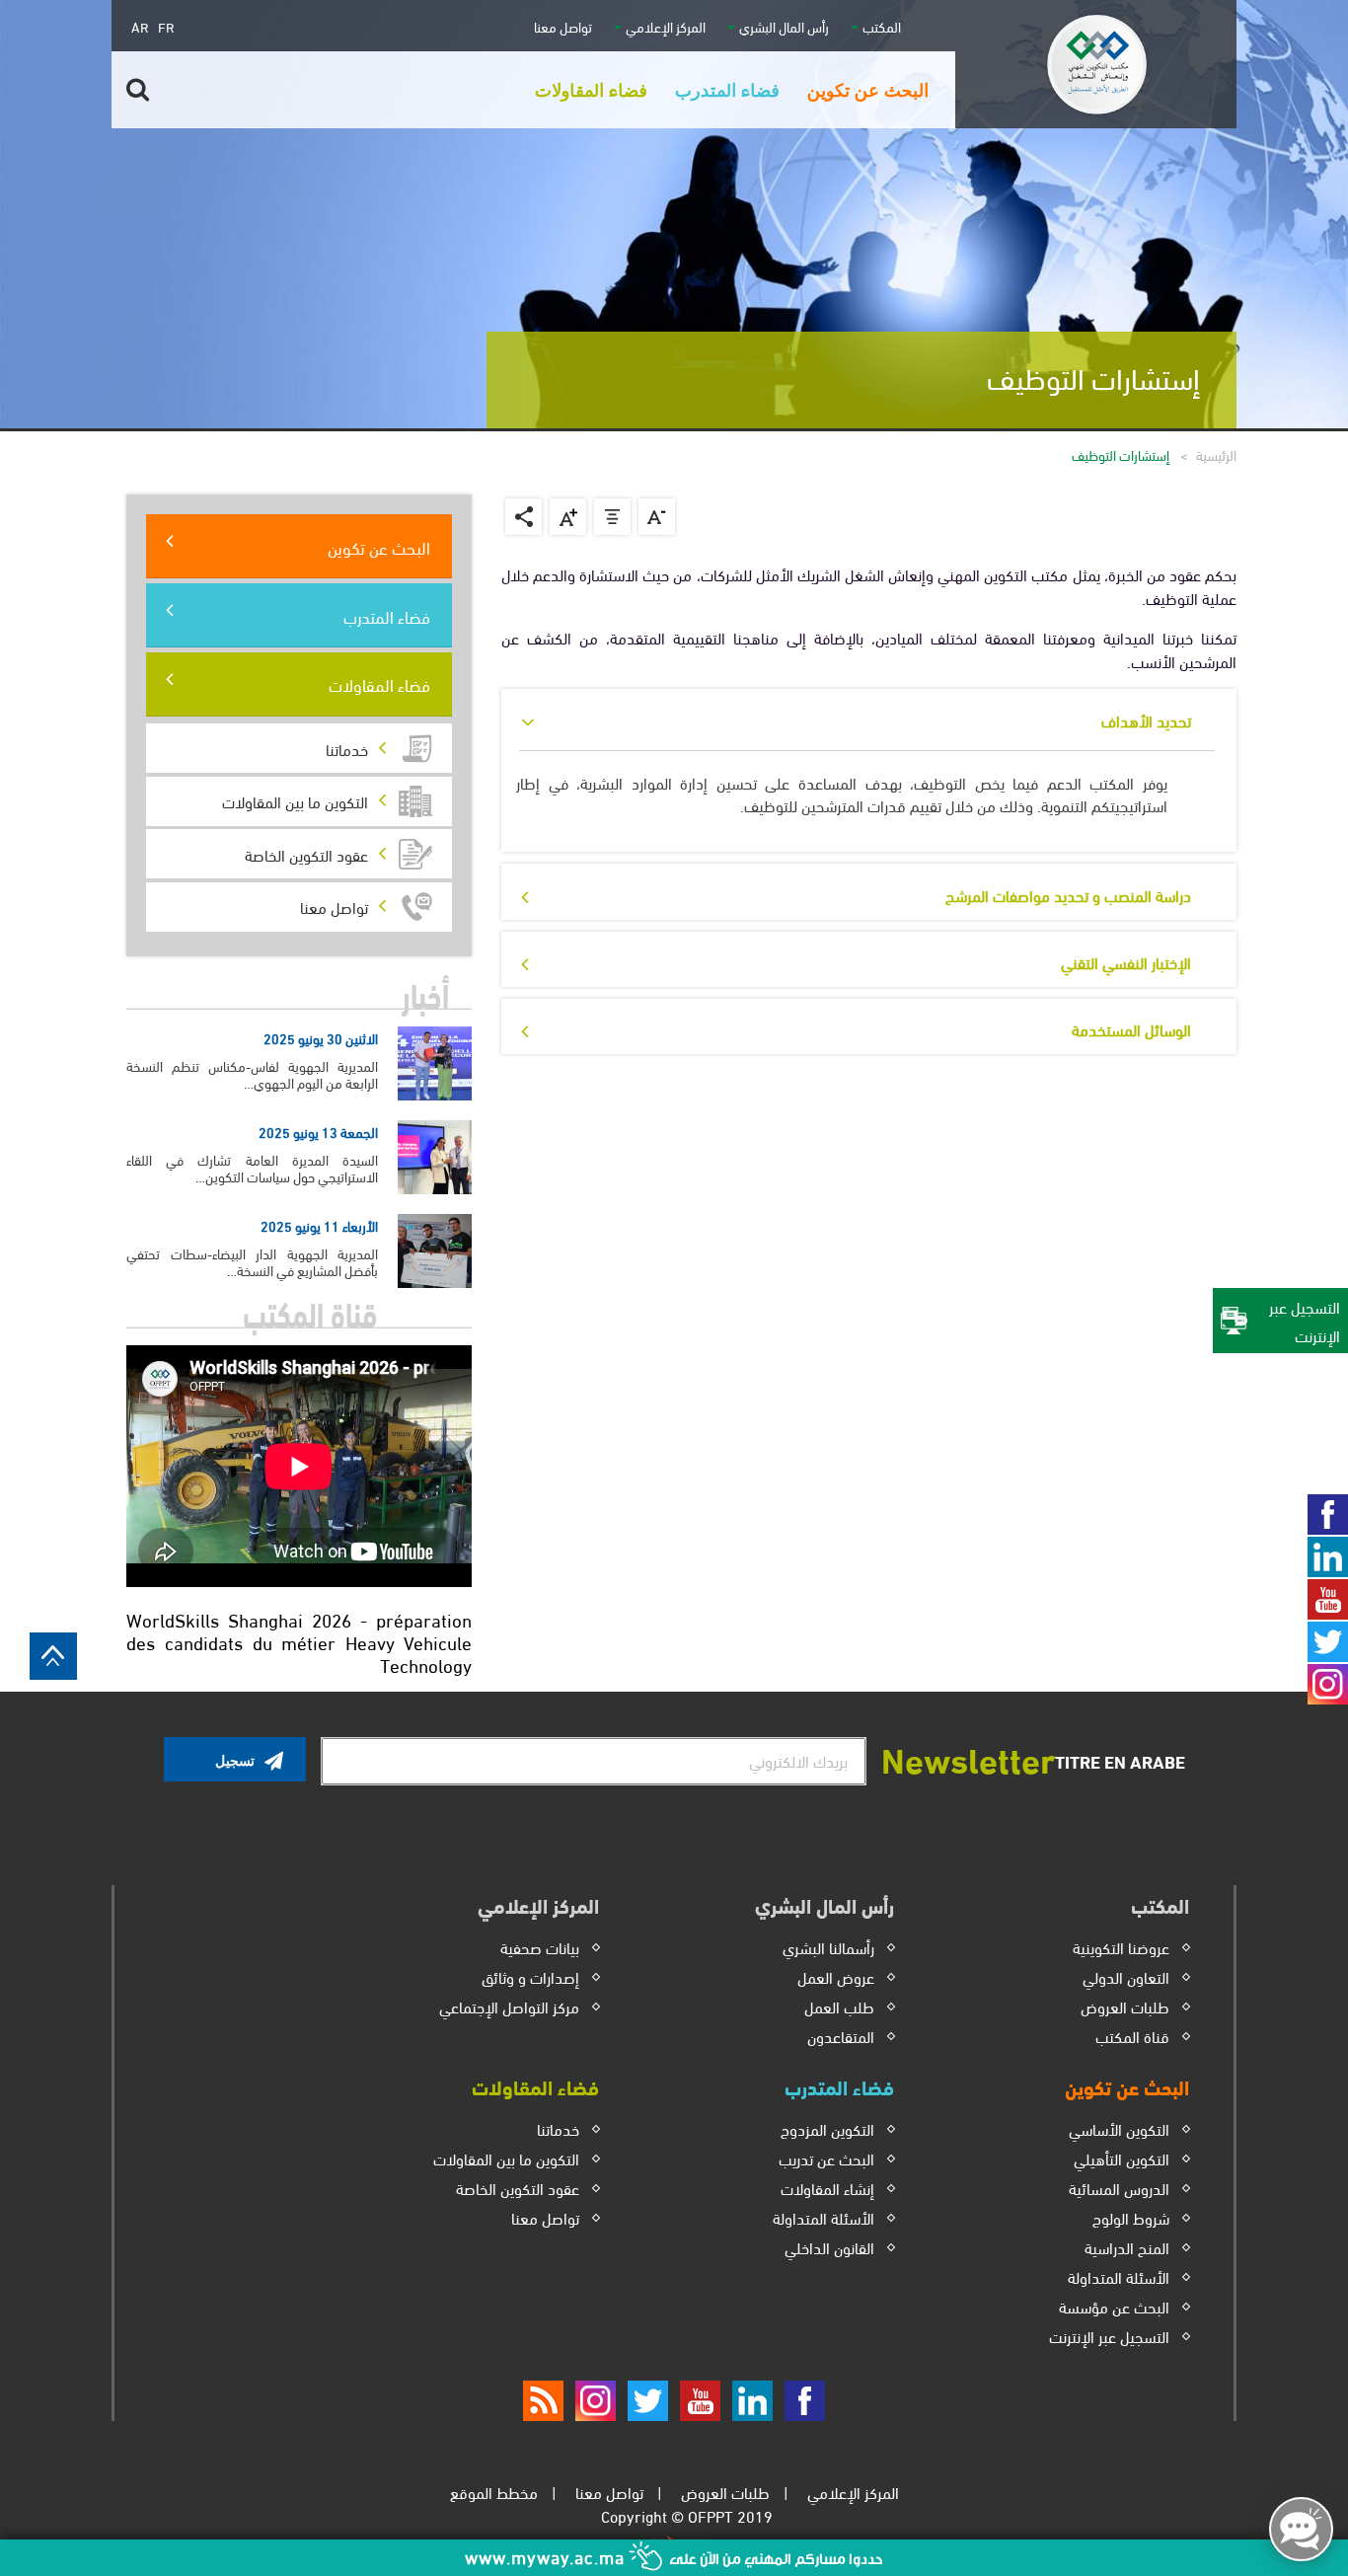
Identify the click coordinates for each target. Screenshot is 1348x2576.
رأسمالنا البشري (828, 1947)
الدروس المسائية (1119, 2188)
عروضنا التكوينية (1121, 1947)
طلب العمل (839, 2006)
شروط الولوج (1131, 2217)
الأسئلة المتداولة (1119, 2276)
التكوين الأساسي (1119, 2128)
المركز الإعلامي (853, 2492)
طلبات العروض (1125, 2006)
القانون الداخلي (829, 2247)
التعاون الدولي (1126, 1976)
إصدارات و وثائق (530, 1976)
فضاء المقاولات (379, 683)
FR (166, 26)
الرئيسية (1216, 455)
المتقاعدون (841, 2036)
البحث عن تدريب (826, 2158)
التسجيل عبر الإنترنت (1109, 2336)
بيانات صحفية (540, 1947)
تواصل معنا (563, 26)
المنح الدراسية (1127, 2247)
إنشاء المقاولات (827, 2188)
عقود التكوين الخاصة (518, 2188)
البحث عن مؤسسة (1114, 2306)
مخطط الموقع (494, 2492)
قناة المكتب (1132, 2036)
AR (140, 26)
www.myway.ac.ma (547, 2556)
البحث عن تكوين (379, 546)
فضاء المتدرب (387, 615)
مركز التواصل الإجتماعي (509, 2006)
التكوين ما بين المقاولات (506, 2158)
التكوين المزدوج (827, 2128)
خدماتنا (558, 2128)
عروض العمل (836, 1976)
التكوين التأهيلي (1122, 2158)
